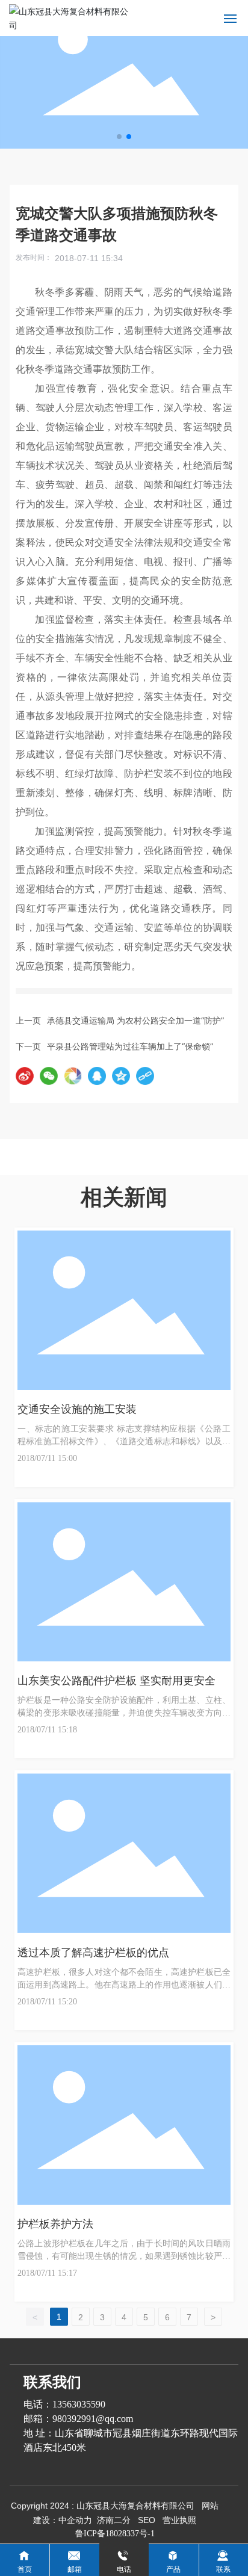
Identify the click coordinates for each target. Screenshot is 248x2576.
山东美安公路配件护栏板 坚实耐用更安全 (116, 1681)
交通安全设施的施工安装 (77, 1409)
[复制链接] (145, 1076)
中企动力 (75, 2520)
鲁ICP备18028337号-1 (115, 2534)
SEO (147, 2520)
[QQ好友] (97, 1076)
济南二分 (114, 2520)
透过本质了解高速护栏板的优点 (93, 1953)
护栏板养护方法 (55, 2224)
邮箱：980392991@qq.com (78, 2419)
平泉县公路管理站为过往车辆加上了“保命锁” (130, 1046)
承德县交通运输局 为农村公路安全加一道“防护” (135, 1020)
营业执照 (179, 2520)
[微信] (49, 1076)
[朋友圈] (73, 1076)
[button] (119, 137)
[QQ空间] (121, 1076)
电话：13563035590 (64, 2404)
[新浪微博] (25, 1076)
